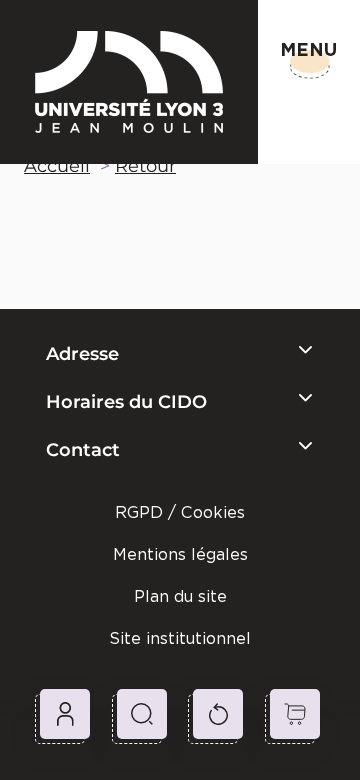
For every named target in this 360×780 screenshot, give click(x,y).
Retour (145, 166)
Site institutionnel (180, 638)
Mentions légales (180, 554)
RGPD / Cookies (180, 512)
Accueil (57, 166)
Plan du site (180, 596)
